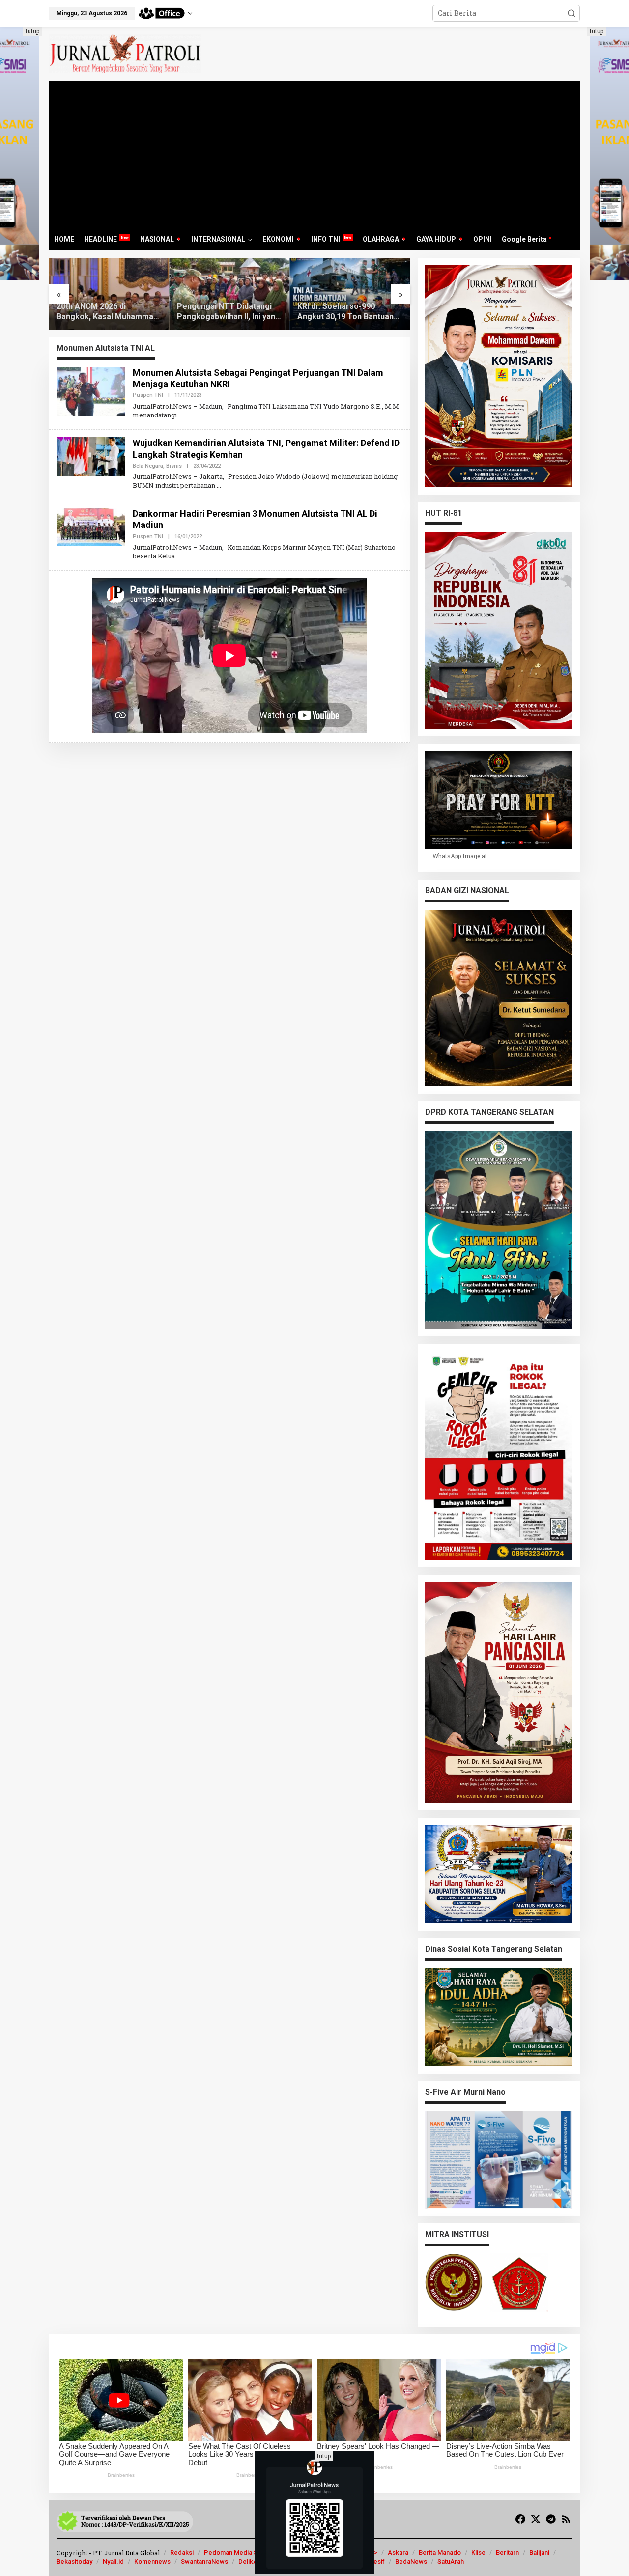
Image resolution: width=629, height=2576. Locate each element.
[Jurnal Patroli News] (125, 53)
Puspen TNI (148, 395)
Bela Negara (148, 466)
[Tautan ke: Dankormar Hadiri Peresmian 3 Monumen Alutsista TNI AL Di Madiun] (91, 526)
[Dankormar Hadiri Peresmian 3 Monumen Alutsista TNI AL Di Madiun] (179, 556)
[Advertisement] (314, 154)
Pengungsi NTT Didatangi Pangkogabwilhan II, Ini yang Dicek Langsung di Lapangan (229, 312)
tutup (32, 31)
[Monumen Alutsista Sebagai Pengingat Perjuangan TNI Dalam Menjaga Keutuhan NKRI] (181, 415)
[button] (572, 13)
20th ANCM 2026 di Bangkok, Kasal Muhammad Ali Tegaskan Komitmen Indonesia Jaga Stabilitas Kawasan (107, 312)
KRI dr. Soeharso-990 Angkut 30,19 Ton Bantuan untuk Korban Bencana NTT (348, 312)
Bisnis (174, 466)
